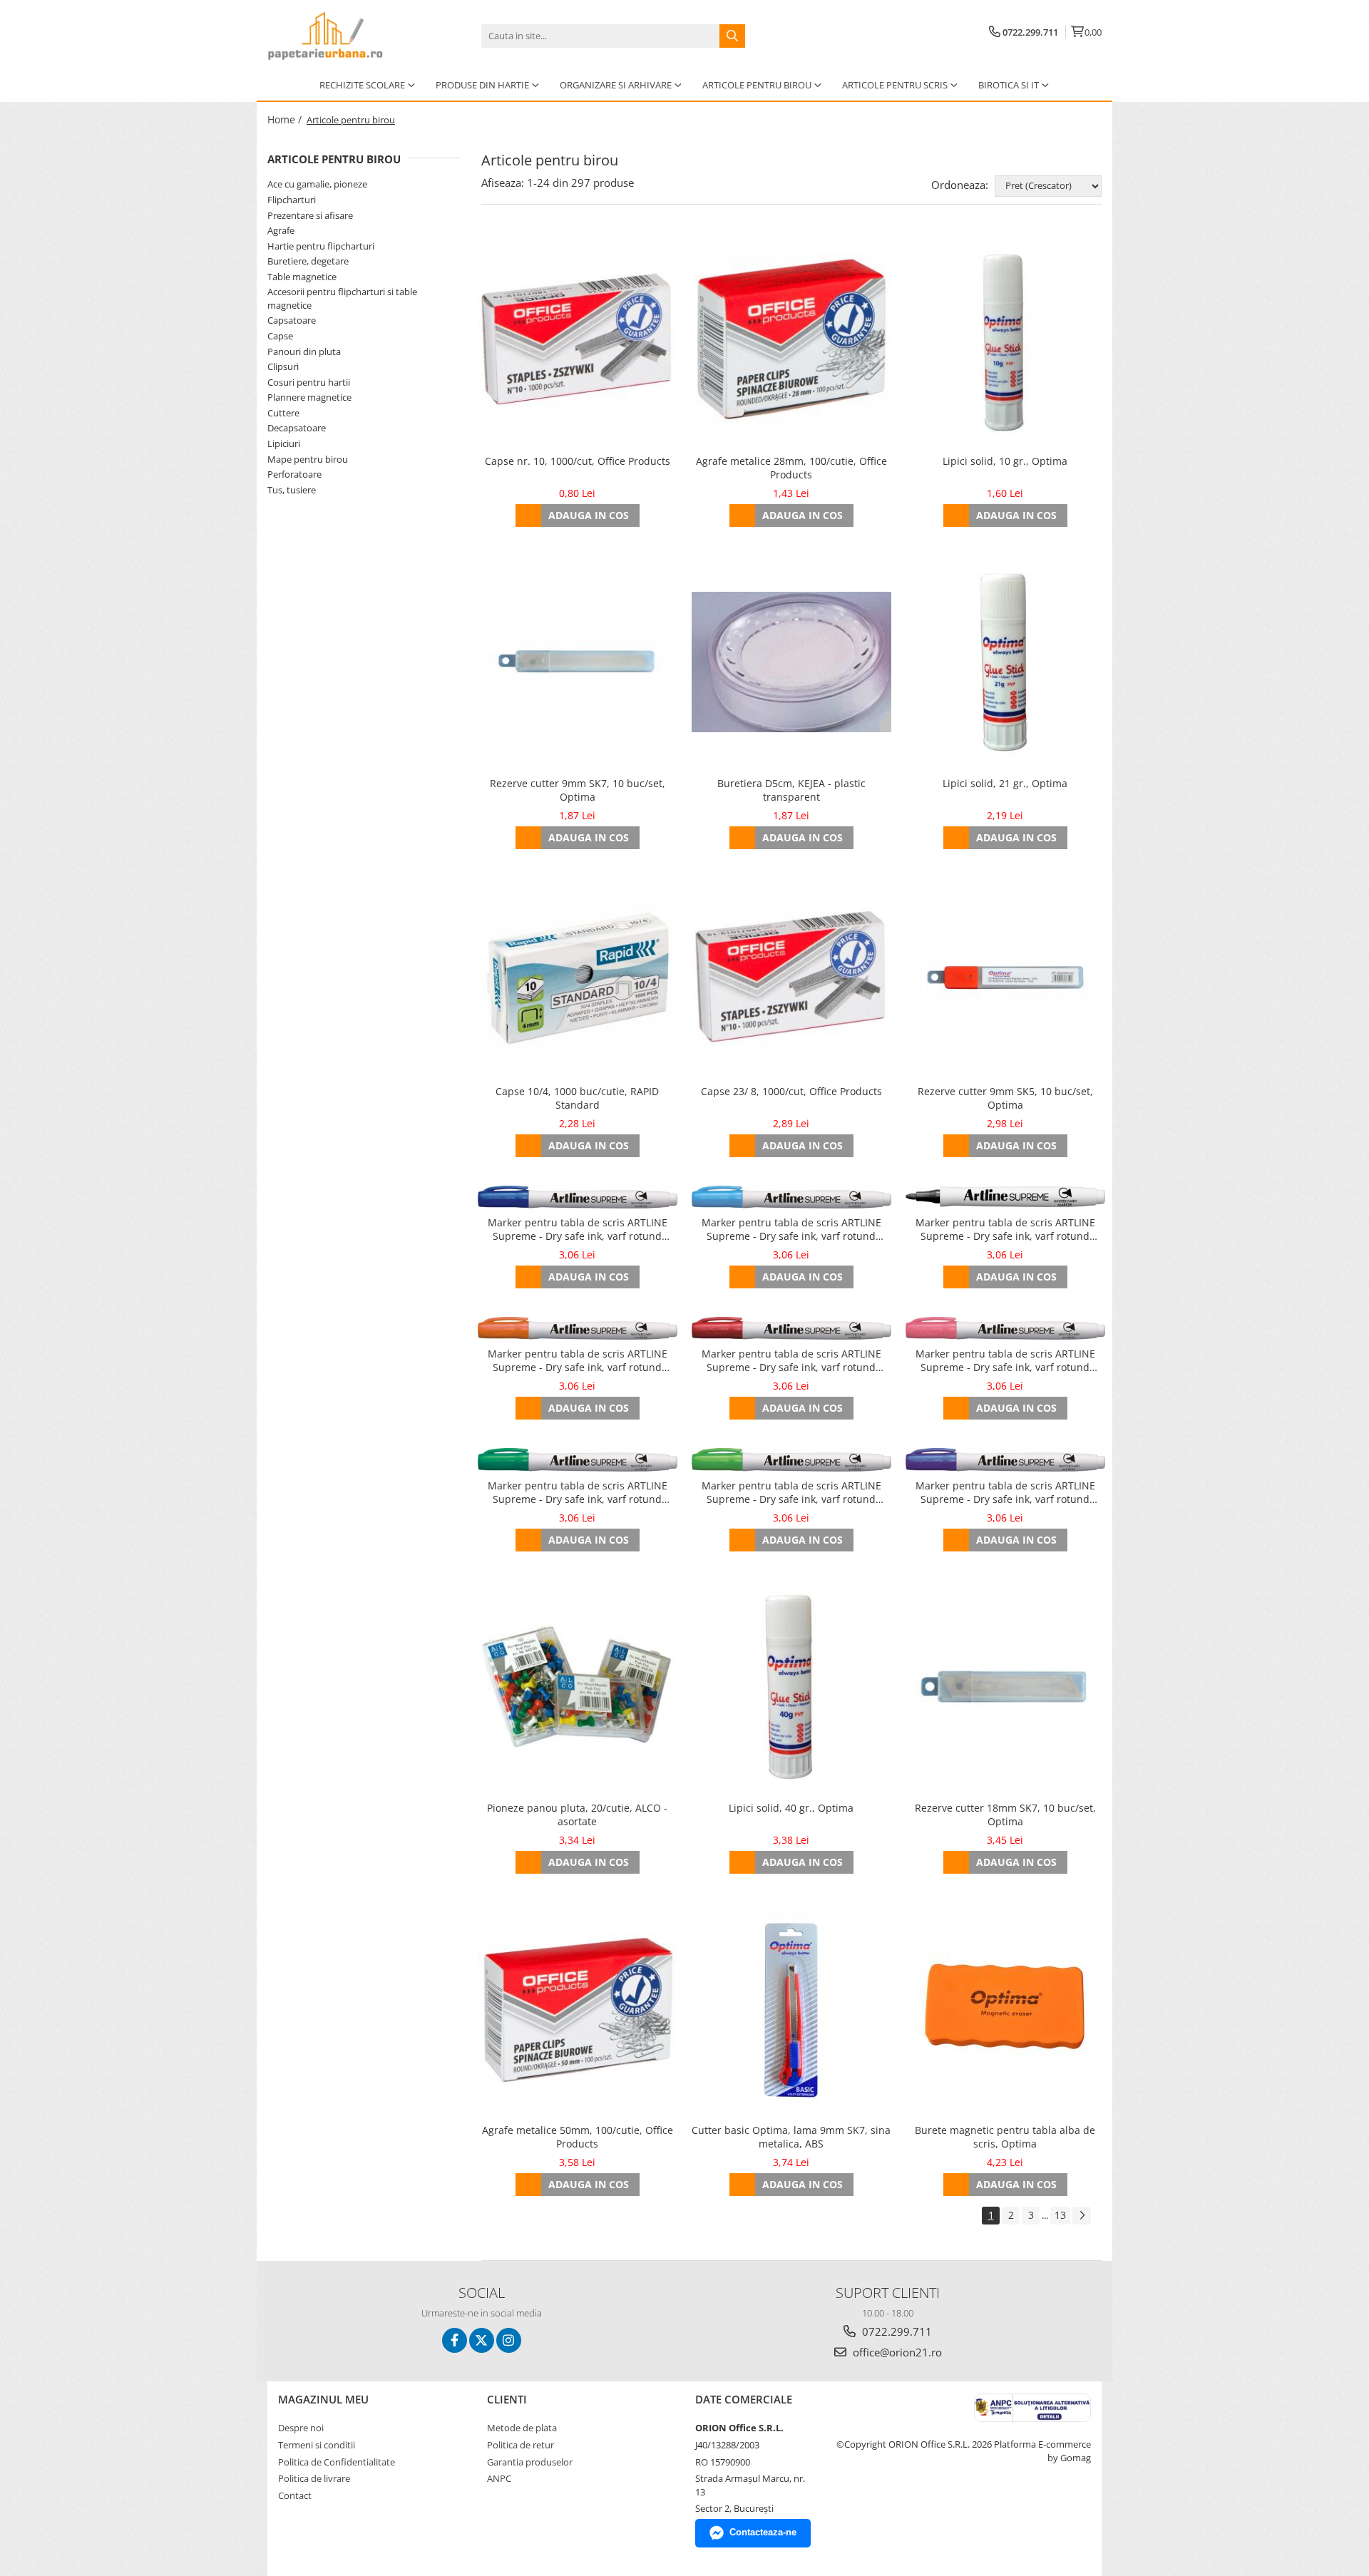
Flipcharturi (292, 200)
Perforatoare (294, 474)
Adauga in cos (589, 515)
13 (1060, 2215)
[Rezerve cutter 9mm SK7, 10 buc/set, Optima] (578, 662)
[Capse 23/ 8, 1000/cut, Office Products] (791, 977)
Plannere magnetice (309, 397)
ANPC (499, 2478)
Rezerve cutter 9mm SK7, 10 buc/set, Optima (578, 790)
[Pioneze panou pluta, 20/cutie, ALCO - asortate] (578, 1687)
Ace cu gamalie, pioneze (317, 184)
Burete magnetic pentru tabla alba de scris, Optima (1005, 2137)
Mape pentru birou (308, 459)
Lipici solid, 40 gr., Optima (791, 1808)
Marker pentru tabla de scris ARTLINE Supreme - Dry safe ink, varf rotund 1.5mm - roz (1005, 1361)
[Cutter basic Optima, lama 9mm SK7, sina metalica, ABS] (791, 2009)
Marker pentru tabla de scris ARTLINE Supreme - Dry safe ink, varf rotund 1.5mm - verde (578, 1493)
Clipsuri (283, 366)
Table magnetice (302, 277)
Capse (280, 336)
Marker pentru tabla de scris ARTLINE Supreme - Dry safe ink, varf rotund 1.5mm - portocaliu (578, 1361)
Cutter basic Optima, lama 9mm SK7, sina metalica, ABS (791, 2137)
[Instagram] (509, 2340)
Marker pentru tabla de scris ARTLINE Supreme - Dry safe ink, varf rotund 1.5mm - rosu (791, 1361)
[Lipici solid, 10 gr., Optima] (1005, 340)
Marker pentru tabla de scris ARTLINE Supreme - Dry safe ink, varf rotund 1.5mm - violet (1005, 1493)
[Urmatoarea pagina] (1082, 2216)
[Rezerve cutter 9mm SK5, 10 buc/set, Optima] (1005, 977)
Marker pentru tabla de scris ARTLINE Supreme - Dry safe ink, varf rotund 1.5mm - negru (1005, 1230)
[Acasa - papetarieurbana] (339, 36)
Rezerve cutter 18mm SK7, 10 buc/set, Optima (1005, 1815)
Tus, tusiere (292, 490)
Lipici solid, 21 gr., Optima (1005, 783)
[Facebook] (455, 2340)
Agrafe (281, 230)
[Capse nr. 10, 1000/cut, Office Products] (578, 340)
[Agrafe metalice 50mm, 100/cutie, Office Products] (578, 2009)
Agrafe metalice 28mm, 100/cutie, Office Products (791, 468)
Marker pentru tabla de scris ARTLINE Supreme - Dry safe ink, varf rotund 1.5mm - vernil (791, 1493)
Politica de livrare (314, 2478)
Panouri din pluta (304, 351)
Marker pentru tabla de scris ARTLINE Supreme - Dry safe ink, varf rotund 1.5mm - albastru (578, 1230)
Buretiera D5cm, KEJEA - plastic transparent (791, 790)
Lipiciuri (284, 443)
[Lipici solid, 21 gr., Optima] (1005, 662)
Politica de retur (521, 2445)
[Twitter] (482, 2340)
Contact (295, 2495)
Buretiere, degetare (308, 261)
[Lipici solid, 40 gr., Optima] (791, 1687)
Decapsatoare (297, 428)
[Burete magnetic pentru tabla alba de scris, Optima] (1005, 2009)
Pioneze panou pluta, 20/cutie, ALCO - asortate (577, 1815)
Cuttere (283, 413)
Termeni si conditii (317, 2445)
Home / (286, 119)
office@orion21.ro (896, 2352)
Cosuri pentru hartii (309, 382)
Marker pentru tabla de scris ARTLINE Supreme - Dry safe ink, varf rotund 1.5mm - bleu (791, 1230)
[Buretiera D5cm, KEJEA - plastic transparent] (791, 662)
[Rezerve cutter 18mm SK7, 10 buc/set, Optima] (1005, 1687)
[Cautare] (732, 36)
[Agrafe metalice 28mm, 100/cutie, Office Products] (791, 340)
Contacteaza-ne (763, 2532)
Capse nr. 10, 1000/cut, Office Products (578, 461)
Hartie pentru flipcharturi (321, 246)
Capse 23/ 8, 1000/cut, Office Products (791, 1091)
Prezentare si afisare (310, 215)
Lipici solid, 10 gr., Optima (1005, 461)
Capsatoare (292, 320)
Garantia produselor (530, 2462)
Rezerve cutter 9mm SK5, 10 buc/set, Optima (1005, 1098)
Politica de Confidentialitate (337, 2462)
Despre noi (301, 2428)
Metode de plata (522, 2428)
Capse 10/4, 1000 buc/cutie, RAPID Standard (577, 1098)
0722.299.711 (896, 2331)
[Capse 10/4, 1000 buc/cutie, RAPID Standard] (578, 977)
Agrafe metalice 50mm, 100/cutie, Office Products (578, 2137)
